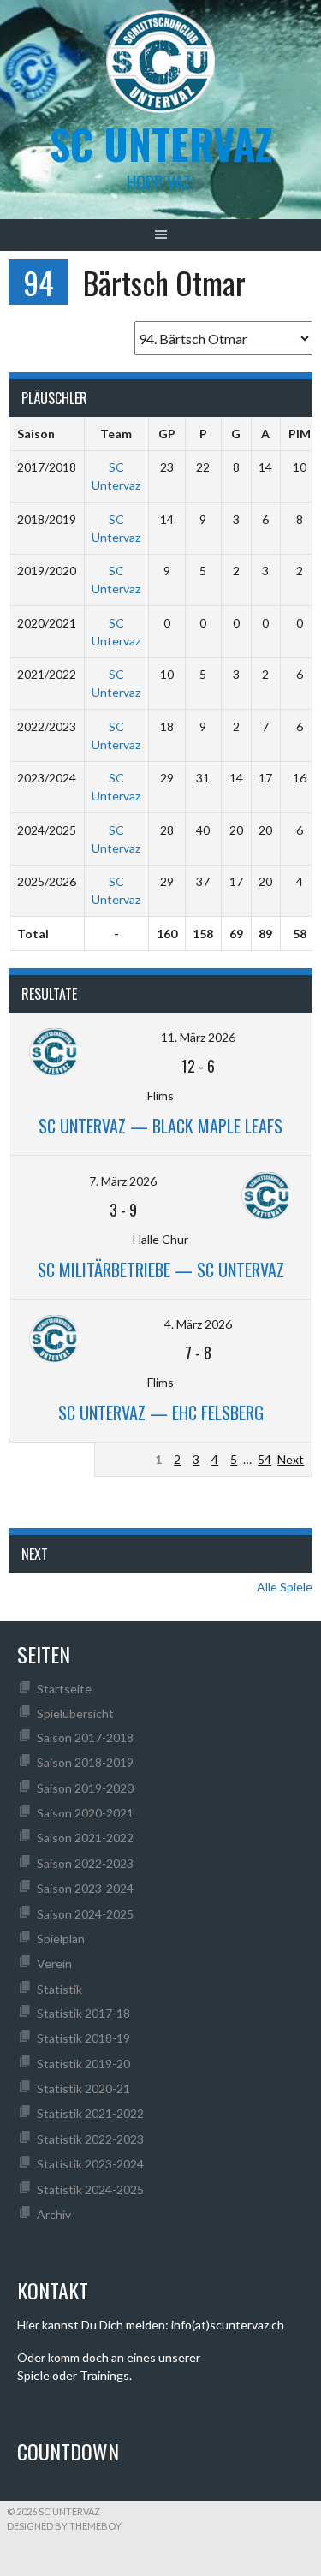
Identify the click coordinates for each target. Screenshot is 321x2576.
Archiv (54, 2214)
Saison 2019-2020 (85, 1788)
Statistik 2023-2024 (90, 2164)
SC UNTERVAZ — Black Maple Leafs (160, 1126)
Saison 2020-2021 (85, 1813)
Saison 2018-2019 (85, 1762)
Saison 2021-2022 (85, 1838)
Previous (125, 1459)
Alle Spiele (285, 1587)
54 (265, 1459)
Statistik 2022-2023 (90, 2139)
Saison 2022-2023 (85, 1863)
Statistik (59, 1989)
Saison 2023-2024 (85, 1888)
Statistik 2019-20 (83, 2064)
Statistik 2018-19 (83, 2038)
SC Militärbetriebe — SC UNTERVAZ (161, 1270)
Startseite (64, 1689)
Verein (54, 1963)
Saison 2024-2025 (85, 1914)
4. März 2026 (198, 1324)
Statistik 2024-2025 (90, 2189)
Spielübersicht (75, 1713)
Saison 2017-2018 (85, 1737)
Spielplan (61, 1939)
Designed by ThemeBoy (64, 2526)
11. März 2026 (198, 1037)
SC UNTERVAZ (161, 143)
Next (291, 1459)
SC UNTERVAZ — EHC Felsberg (161, 1413)
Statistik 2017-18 (83, 2013)
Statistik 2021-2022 (90, 2113)
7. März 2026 (123, 1181)
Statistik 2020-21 (83, 2088)
